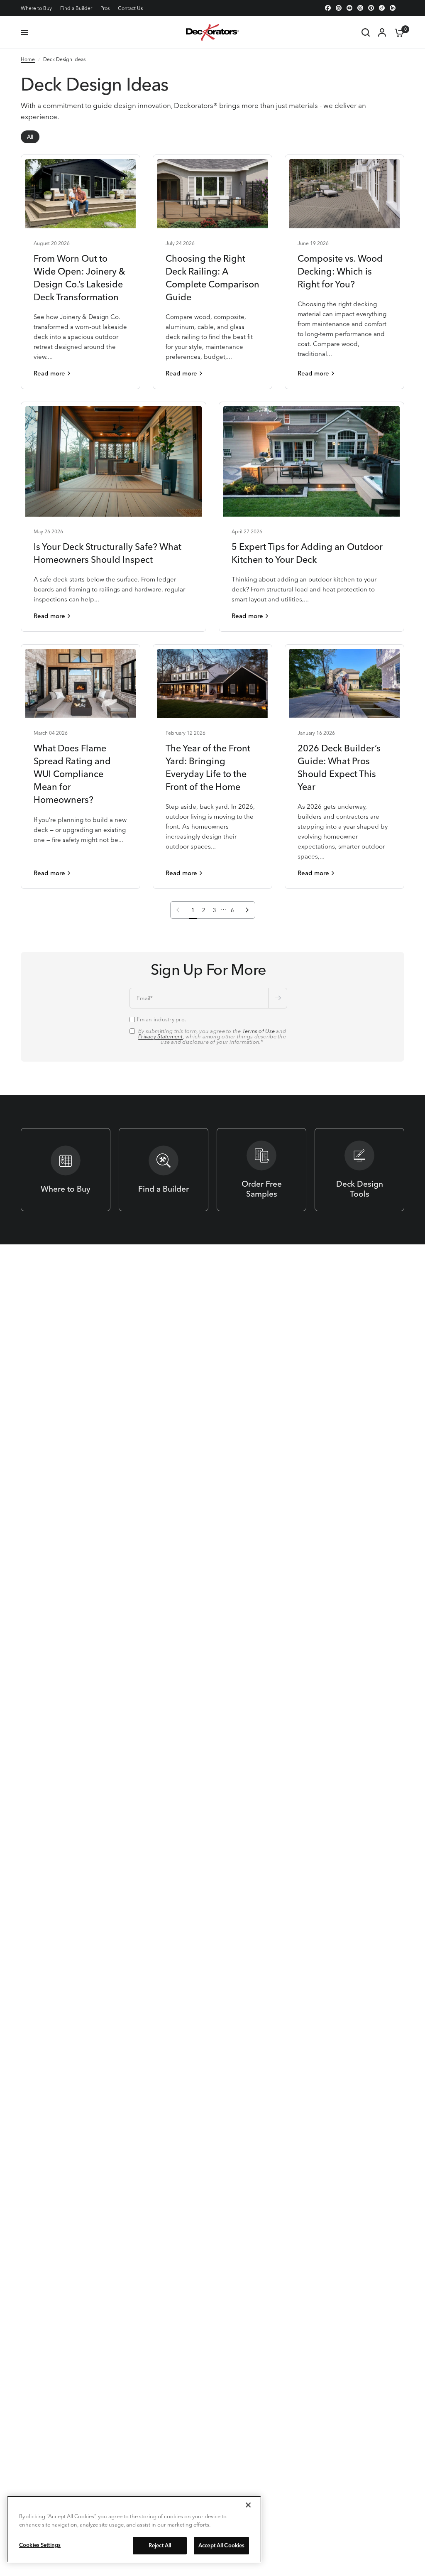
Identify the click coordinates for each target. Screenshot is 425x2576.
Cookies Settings (40, 2545)
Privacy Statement (160, 1036)
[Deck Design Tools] (359, 1170)
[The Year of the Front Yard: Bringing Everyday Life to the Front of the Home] (212, 683)
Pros (105, 8)
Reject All (160, 2545)
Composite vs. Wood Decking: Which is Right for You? (340, 271)
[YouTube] (349, 8)
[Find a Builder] (164, 1170)
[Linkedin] (393, 8)
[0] (397, 32)
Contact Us (130, 8)
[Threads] (360, 8)
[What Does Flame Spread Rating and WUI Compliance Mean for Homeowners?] (81, 683)
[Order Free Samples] (261, 1170)
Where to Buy (36, 8)
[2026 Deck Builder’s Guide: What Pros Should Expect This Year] (344, 683)
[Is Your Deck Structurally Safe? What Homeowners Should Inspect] (114, 461)
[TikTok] (382, 8)
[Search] (366, 32)
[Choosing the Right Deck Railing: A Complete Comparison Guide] (212, 194)
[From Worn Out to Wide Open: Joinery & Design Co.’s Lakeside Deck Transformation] (81, 194)
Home (28, 59)
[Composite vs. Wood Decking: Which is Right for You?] (344, 194)
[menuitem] (38, 8)
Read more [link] (49, 373)
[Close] (248, 2505)
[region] (134, 2529)
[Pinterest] (371, 8)
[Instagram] (339, 8)
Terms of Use (259, 1031)
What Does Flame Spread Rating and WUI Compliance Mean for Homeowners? (72, 774)
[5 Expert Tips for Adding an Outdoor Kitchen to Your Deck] (311, 461)
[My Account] (382, 32)
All (30, 137)
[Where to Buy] (66, 1170)
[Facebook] (328, 8)
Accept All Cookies (221, 2545)
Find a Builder (76, 8)
